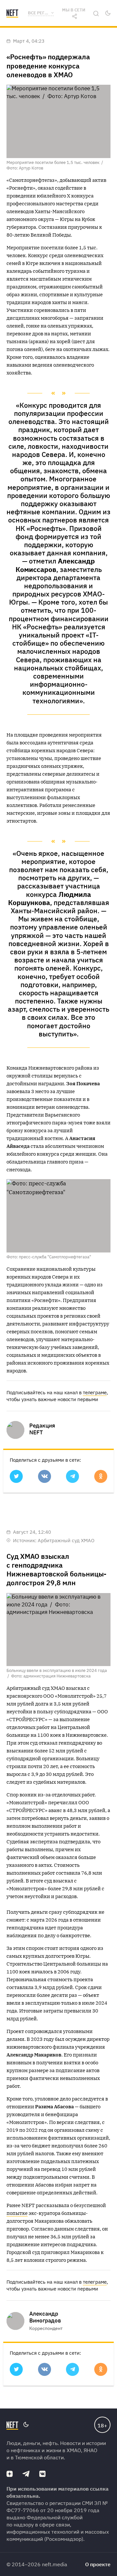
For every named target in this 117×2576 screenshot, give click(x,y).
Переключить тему (108, 13)
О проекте (98, 2564)
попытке (17, 2213)
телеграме (95, 1392)
